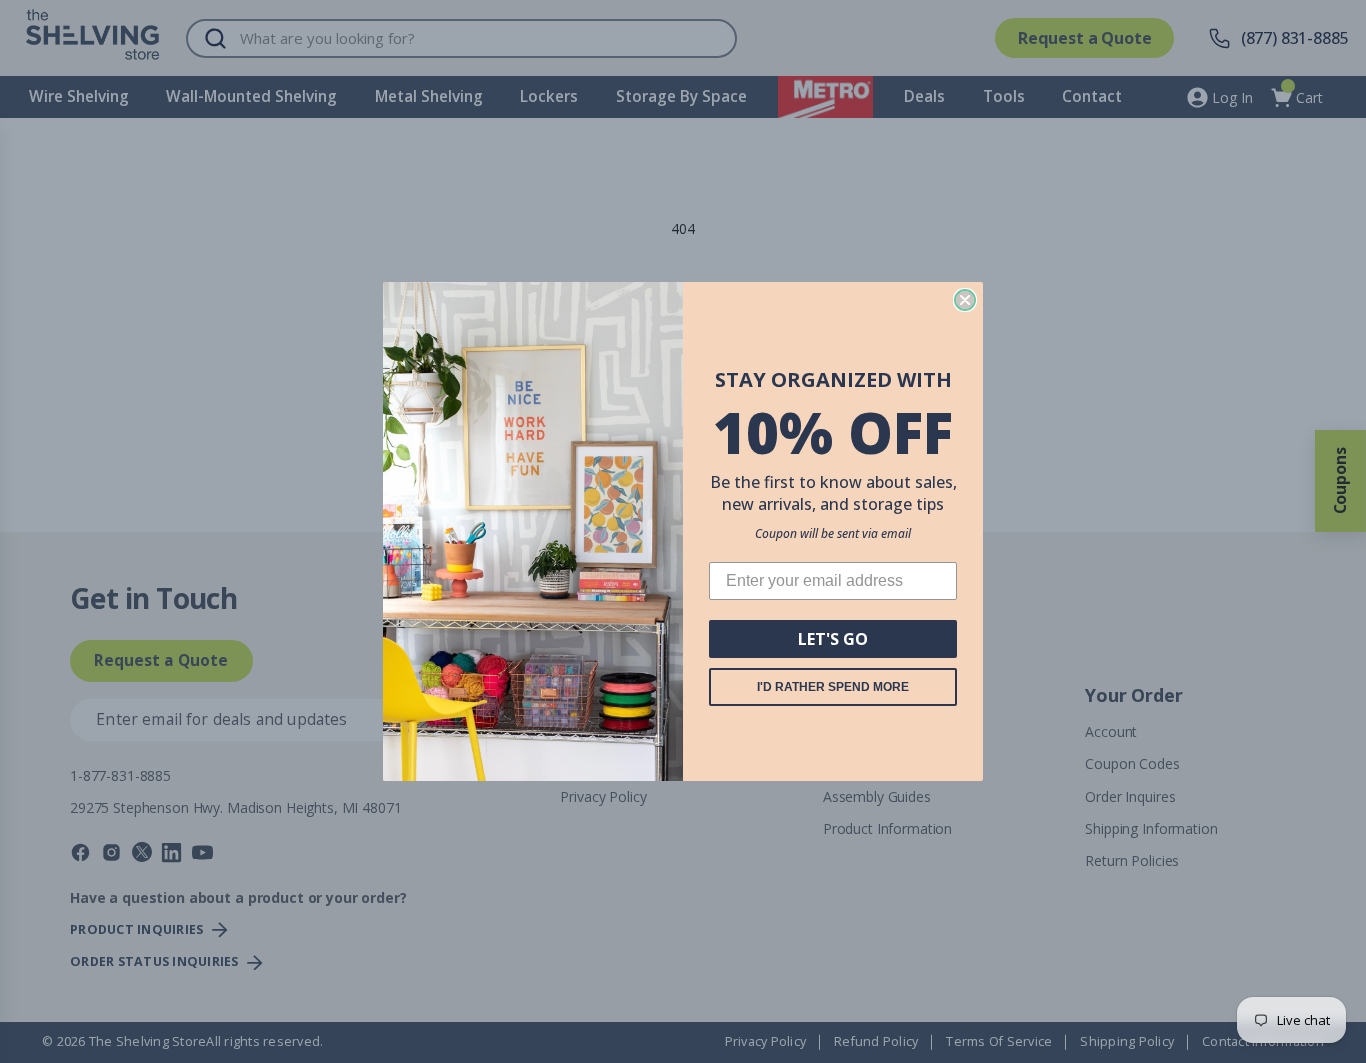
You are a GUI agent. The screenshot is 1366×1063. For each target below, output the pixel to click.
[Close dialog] (965, 300)
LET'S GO (833, 639)
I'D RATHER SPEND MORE (833, 687)
